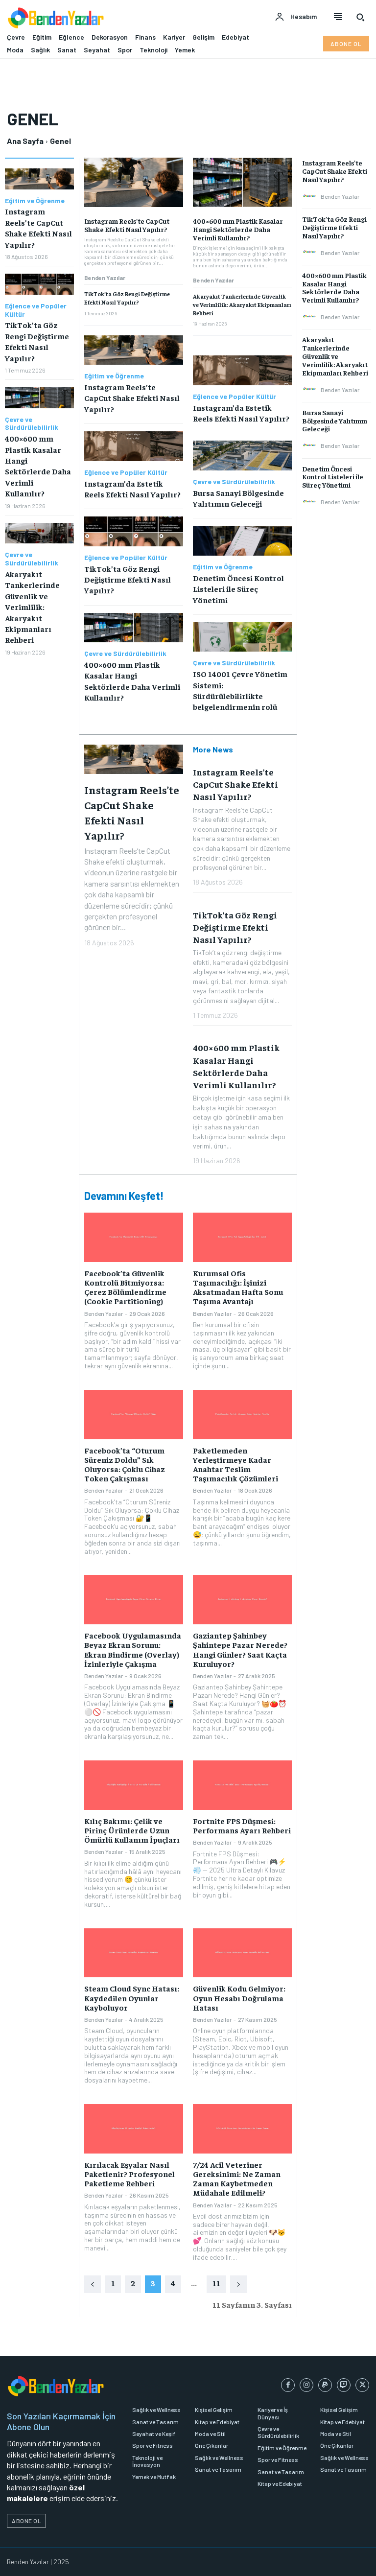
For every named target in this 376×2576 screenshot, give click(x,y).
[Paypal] (325, 2385)
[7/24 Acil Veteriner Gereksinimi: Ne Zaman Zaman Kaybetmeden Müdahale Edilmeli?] (242, 2129)
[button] (360, 17)
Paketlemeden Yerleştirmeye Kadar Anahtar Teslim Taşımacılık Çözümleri (235, 1464)
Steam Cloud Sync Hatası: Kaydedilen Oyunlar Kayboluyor (132, 1997)
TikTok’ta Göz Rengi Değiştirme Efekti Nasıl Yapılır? (127, 298)
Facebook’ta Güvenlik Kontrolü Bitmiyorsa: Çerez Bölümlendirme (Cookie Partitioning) (125, 1287)
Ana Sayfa (25, 141)
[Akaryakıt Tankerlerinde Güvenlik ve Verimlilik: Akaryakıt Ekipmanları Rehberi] (39, 533)
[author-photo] (311, 196)
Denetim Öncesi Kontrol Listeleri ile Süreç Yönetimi (238, 589)
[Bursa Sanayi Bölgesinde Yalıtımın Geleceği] (242, 456)
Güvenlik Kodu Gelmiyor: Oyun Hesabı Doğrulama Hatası (239, 1997)
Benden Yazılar (105, 278)
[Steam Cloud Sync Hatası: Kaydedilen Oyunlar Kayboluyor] (134, 1953)
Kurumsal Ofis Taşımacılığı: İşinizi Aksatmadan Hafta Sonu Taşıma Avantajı (238, 1287)
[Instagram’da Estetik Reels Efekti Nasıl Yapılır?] (134, 446)
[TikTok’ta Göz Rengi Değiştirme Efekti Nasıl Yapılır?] (39, 284)
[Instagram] (306, 2385)
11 (216, 2283)
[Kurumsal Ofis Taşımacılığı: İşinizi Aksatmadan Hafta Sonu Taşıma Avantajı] (242, 1237)
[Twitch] (344, 2385)
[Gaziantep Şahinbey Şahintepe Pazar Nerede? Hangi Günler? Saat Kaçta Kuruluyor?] (242, 1600)
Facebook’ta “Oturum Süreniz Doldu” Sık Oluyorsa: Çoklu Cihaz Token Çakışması (125, 1464)
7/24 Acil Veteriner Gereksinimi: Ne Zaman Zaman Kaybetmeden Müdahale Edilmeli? (237, 2178)
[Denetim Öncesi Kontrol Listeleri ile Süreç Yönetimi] (242, 541)
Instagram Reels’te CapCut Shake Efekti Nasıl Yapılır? (127, 225)
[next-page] (238, 2284)
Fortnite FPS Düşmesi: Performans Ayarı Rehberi (242, 1825)
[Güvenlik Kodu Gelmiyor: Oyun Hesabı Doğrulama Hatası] (242, 1953)
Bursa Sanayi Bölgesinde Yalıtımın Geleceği (335, 421)
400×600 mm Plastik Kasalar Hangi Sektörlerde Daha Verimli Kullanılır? (238, 229)
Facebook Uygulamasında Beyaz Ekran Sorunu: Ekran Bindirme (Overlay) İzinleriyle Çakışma (133, 1649)
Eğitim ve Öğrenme (35, 201)
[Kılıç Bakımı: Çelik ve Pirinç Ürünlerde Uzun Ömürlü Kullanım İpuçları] (134, 1785)
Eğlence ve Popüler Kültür (36, 310)
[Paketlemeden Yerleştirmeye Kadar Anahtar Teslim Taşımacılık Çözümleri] (242, 1415)
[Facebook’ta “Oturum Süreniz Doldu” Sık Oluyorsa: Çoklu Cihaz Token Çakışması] (134, 1415)
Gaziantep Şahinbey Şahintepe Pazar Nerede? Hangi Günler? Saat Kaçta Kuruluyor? (240, 1649)
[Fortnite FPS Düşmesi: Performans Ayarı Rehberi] (242, 1785)
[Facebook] (288, 2385)
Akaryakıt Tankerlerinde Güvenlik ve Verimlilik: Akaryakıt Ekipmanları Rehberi (32, 607)
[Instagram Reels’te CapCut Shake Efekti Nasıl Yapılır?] (39, 179)
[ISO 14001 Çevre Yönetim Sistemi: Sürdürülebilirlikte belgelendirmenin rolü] (242, 637)
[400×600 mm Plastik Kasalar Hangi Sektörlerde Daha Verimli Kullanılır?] (39, 398)
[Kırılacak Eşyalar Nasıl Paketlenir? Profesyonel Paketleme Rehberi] (134, 2129)
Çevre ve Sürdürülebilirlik (32, 424)
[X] (362, 2385)
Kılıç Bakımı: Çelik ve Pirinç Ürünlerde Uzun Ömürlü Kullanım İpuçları (132, 1830)
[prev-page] (93, 2284)
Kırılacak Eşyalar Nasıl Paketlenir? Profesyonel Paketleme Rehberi (129, 2174)
